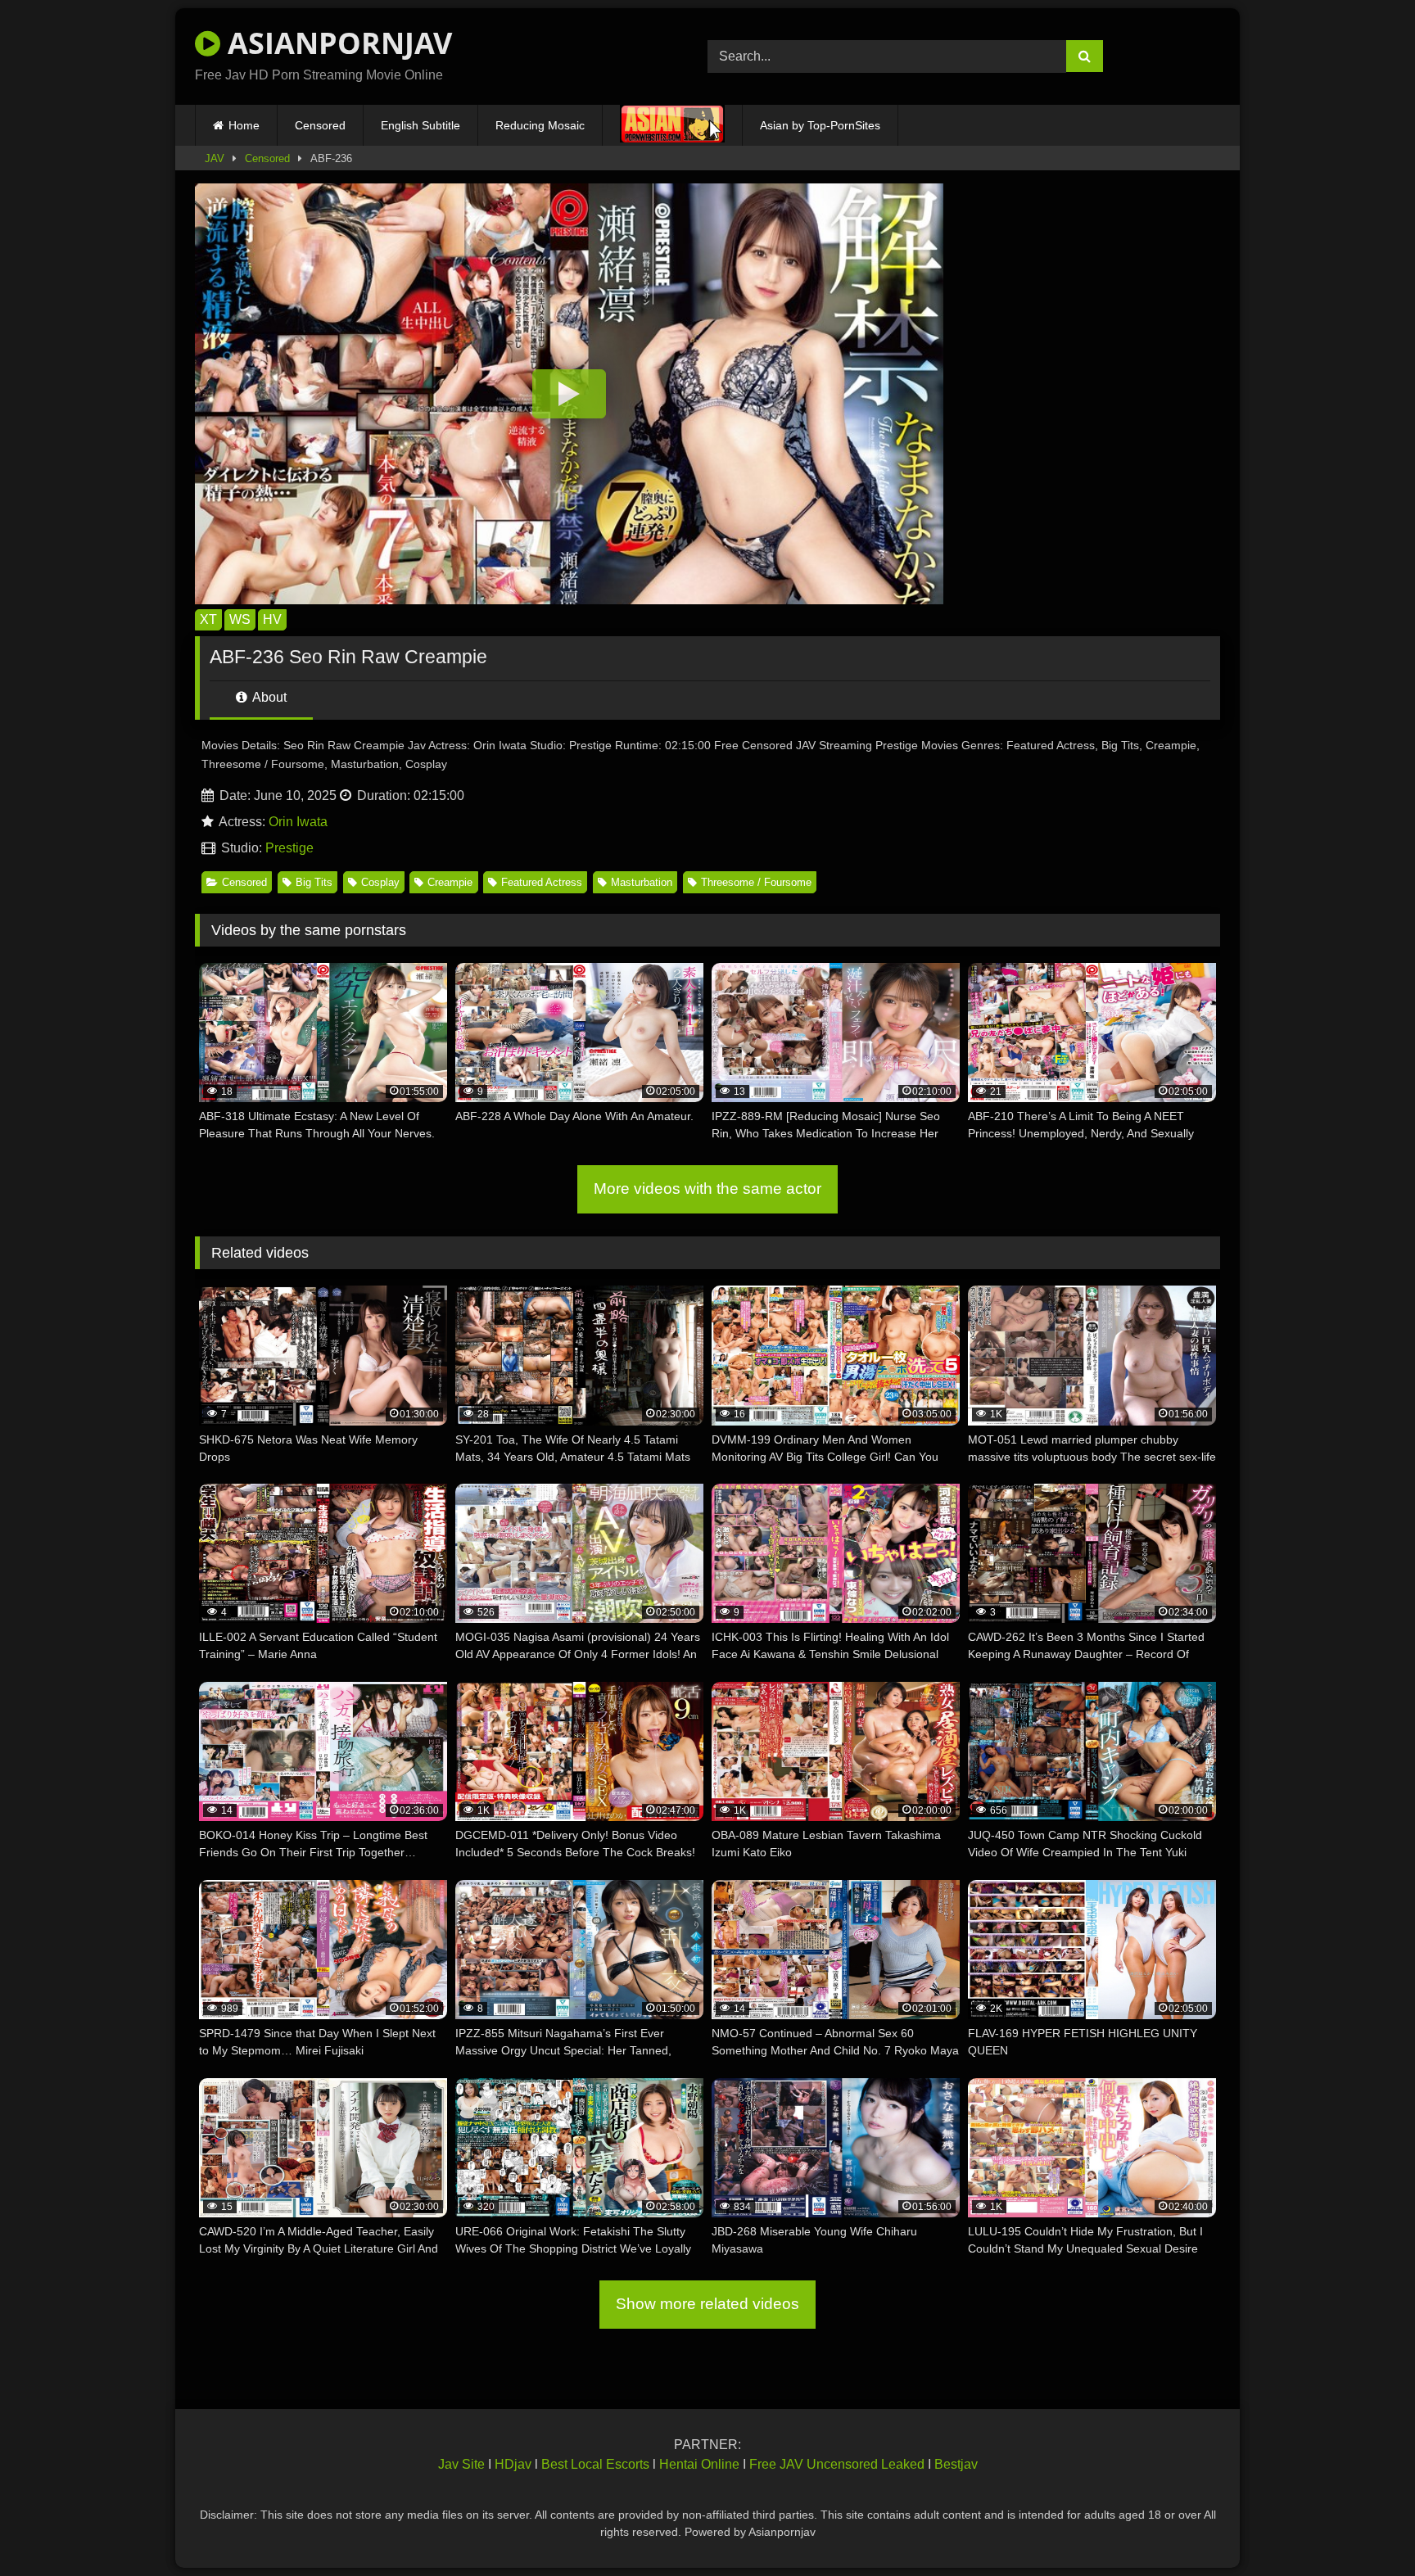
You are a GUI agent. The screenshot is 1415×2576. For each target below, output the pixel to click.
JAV (215, 158)
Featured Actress (542, 882)
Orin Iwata (298, 822)
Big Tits (314, 882)
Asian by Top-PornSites (820, 125)
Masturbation (642, 882)
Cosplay (380, 882)
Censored (320, 125)
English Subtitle (420, 125)
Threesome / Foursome (756, 882)
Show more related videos (707, 2304)
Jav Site (461, 2464)
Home (244, 125)
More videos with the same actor (707, 1189)
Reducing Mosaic (540, 125)
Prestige (289, 848)
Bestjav (956, 2464)
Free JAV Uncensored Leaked (837, 2464)
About (268, 697)
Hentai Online (699, 2464)
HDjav (513, 2464)
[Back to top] (1364, 2527)
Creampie (450, 882)
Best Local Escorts (595, 2464)
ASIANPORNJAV (336, 43)
